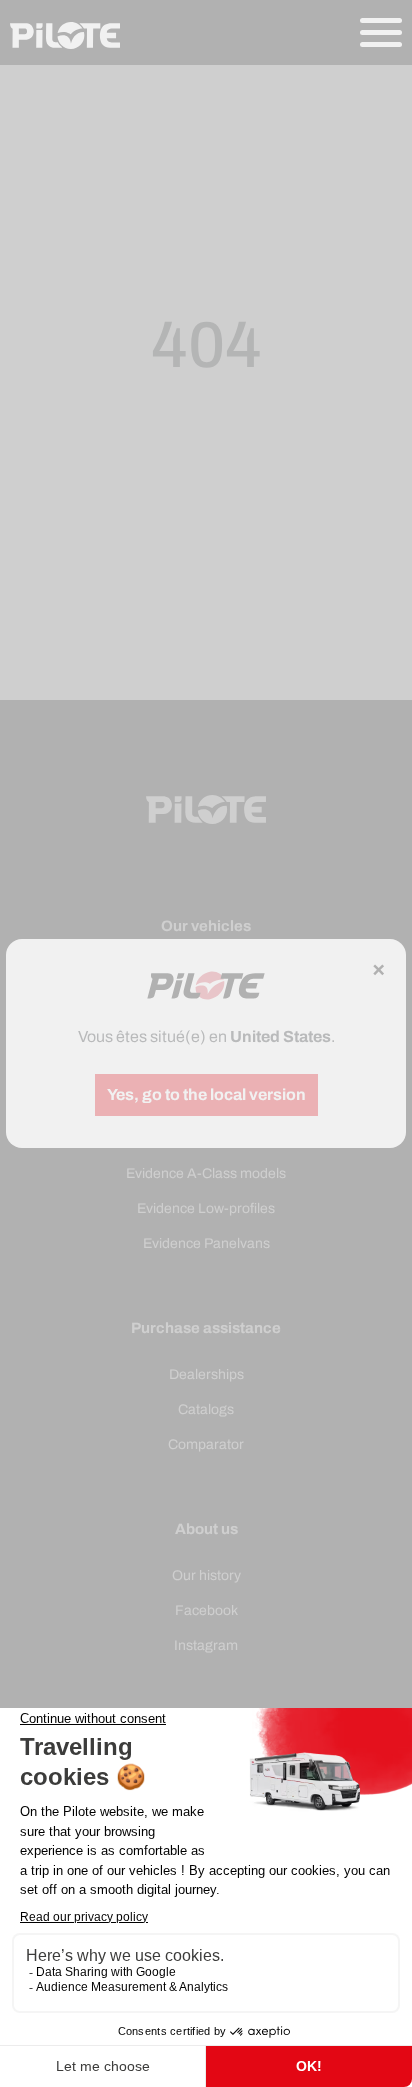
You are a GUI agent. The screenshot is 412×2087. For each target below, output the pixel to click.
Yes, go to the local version (206, 1094)
